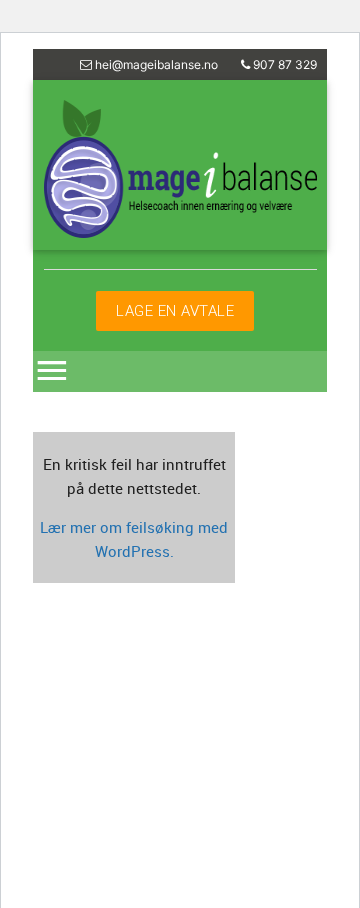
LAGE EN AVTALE (175, 310)
